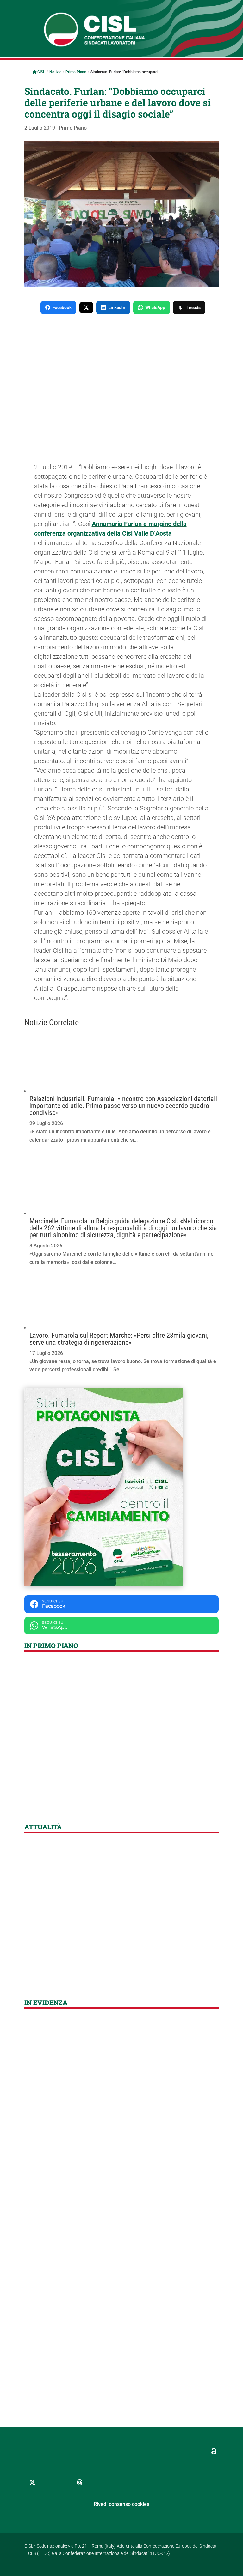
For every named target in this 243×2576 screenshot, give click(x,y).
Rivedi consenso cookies (121, 2504)
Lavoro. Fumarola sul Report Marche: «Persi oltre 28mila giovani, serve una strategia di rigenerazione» (119, 1339)
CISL (41, 72)
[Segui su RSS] (111, 2482)
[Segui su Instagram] (64, 2482)
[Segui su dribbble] (80, 2482)
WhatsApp (155, 307)
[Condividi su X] (86, 308)
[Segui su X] (32, 2482)
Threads (193, 307)
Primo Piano (76, 72)
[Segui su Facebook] (48, 2482)
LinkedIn (117, 307)
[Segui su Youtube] (96, 2482)
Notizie (55, 72)
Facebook (62, 307)
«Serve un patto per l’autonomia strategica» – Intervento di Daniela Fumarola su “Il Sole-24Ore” (111, 1972)
